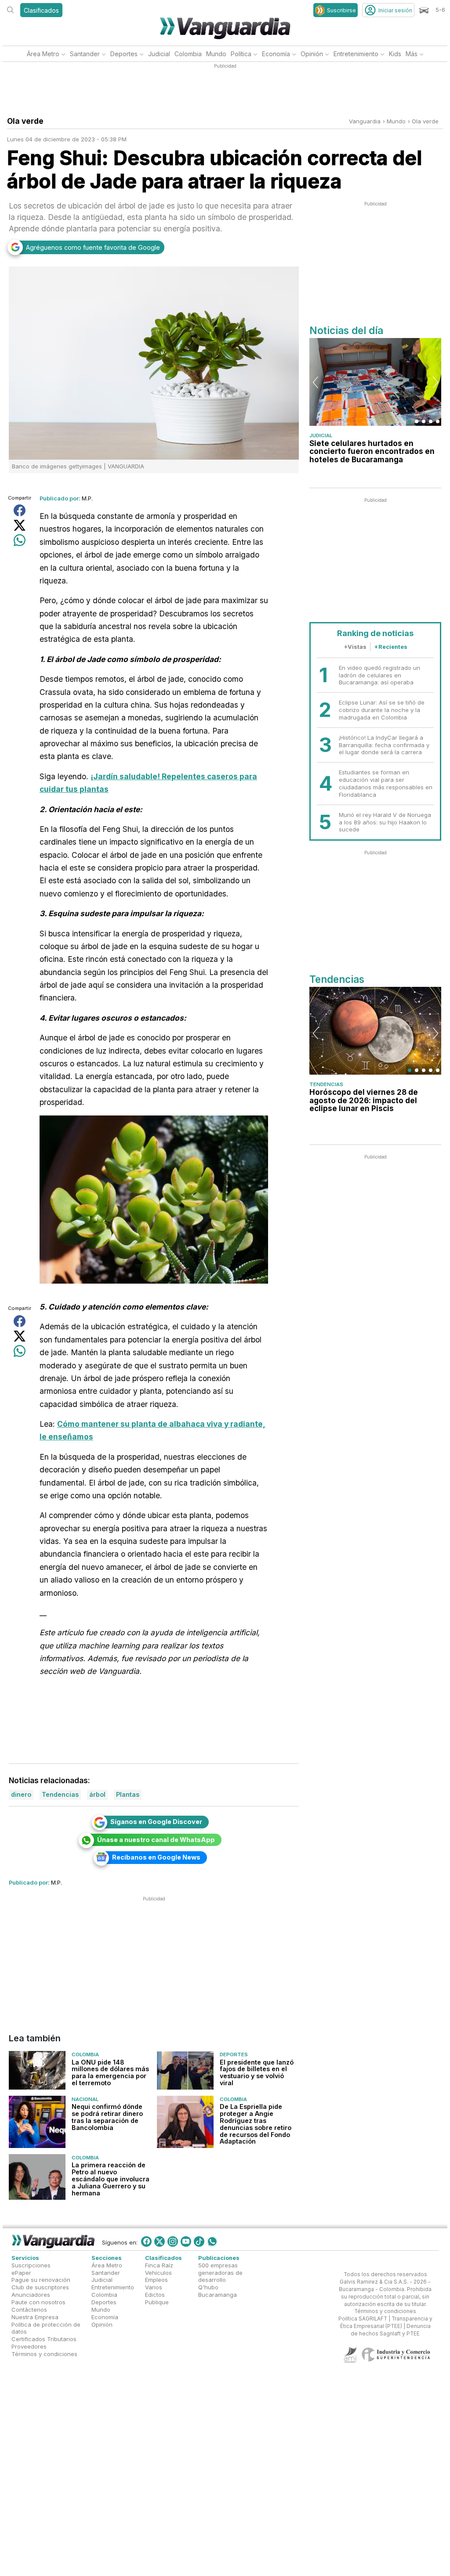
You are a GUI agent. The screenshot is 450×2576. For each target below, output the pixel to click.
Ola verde (425, 121)
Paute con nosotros (38, 2302)
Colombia (188, 54)
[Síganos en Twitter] (160, 2241)
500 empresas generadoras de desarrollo (220, 2273)
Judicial (159, 54)
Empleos (156, 2280)
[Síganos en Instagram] (173, 2241)
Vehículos (158, 2273)
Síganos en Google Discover (156, 1822)
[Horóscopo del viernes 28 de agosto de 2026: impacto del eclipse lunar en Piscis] (375, 1031)
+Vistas (355, 647)
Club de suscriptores (40, 2288)
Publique (157, 2302)
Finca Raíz (159, 2265)
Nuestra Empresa (35, 2317)
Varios (154, 2288)
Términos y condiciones (44, 2354)
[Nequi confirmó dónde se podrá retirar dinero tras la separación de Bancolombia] (37, 2121)
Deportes (124, 54)
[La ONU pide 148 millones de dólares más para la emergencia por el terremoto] (37, 2070)
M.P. (87, 498)
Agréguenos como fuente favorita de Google (93, 247)
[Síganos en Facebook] (146, 2241)
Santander (85, 54)
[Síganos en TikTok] (199, 2241)
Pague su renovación (41, 2280)
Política (241, 54)
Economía (276, 54)
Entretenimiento (356, 54)
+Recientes (391, 647)
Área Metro (43, 54)
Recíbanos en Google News (156, 1857)
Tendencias (326, 1084)
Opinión (312, 54)
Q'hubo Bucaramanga (218, 2291)
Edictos (155, 2295)
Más (412, 54)
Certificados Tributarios (44, 2339)
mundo (396, 121)
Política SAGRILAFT (363, 2319)
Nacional (85, 2099)
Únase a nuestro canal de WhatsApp (156, 1840)
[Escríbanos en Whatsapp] (212, 2241)
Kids (395, 54)
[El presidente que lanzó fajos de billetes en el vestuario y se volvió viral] (185, 2070)
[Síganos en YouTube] (186, 2241)
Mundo (216, 54)
